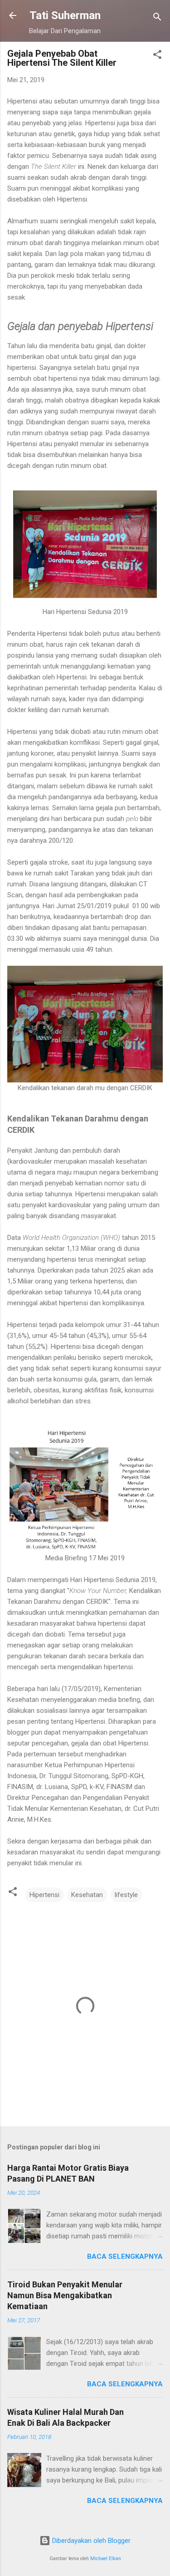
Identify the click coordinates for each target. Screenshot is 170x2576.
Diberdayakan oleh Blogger (90, 2541)
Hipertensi (44, 1895)
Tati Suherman (65, 15)
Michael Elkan (106, 2559)
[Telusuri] (157, 18)
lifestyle (126, 1895)
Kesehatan (87, 1895)
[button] (157, 56)
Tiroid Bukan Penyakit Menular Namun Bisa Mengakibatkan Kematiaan (65, 2295)
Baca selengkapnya (125, 2256)
